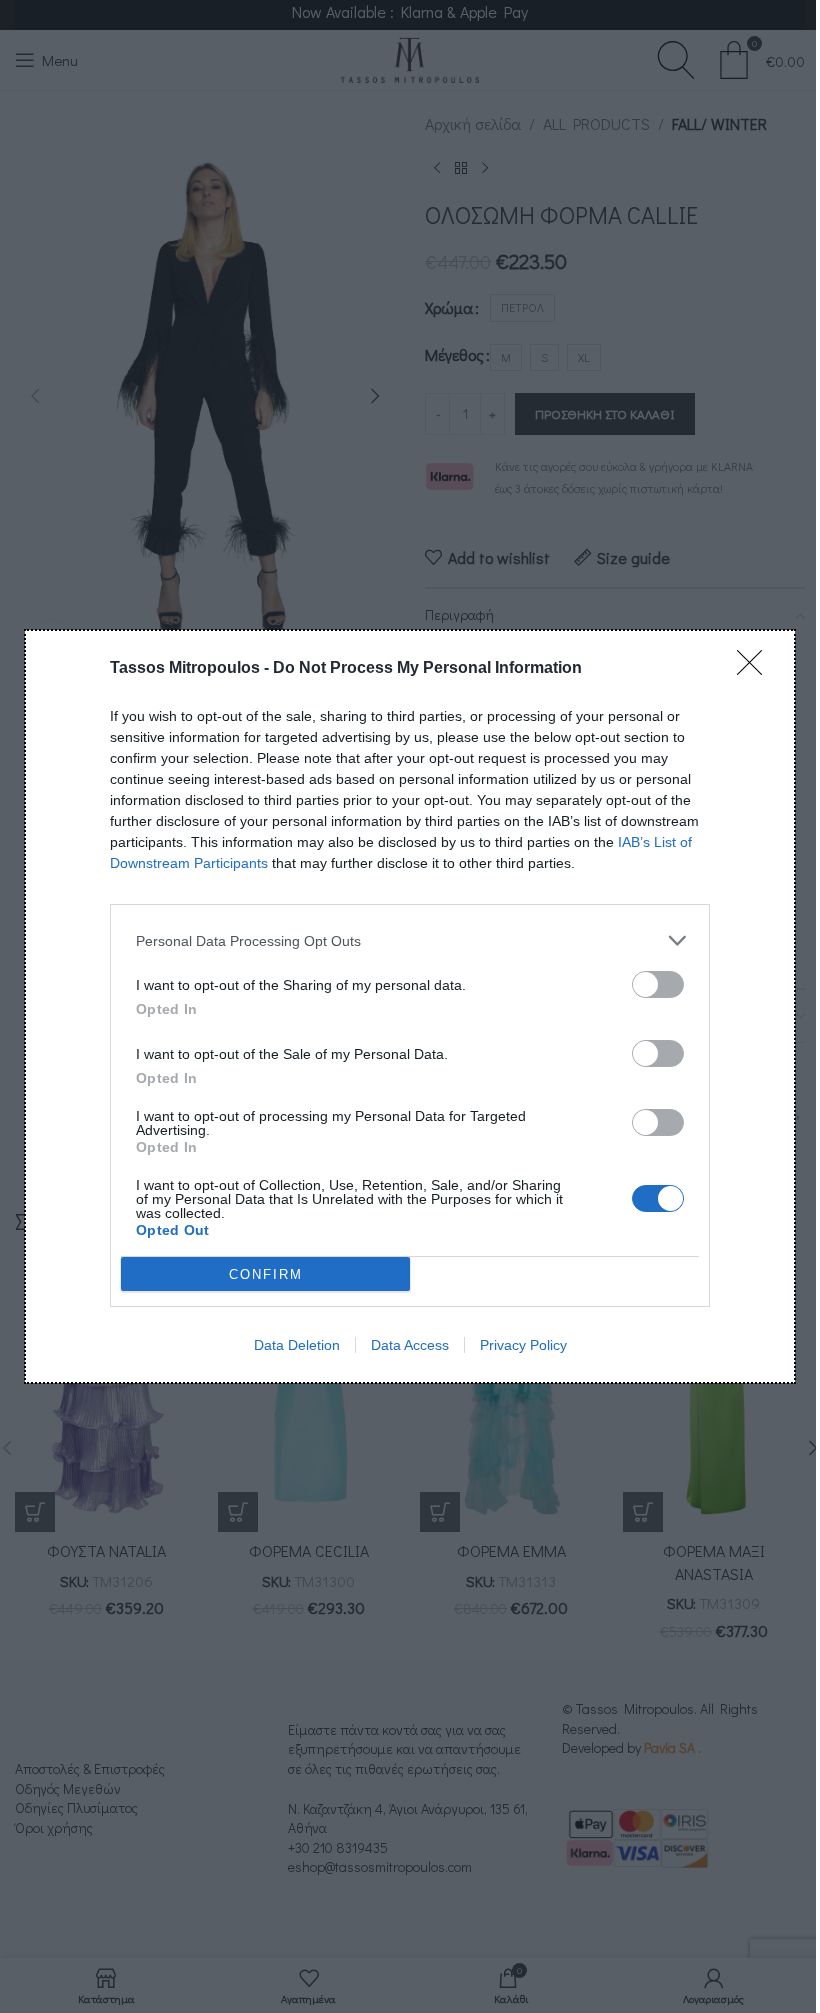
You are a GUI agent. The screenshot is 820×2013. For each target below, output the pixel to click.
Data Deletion (297, 1345)
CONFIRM (266, 1274)
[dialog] (410, 1006)
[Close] (756, 669)
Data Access (410, 1345)
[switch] (658, 984)
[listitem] (410, 940)
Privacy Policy (523, 1345)
